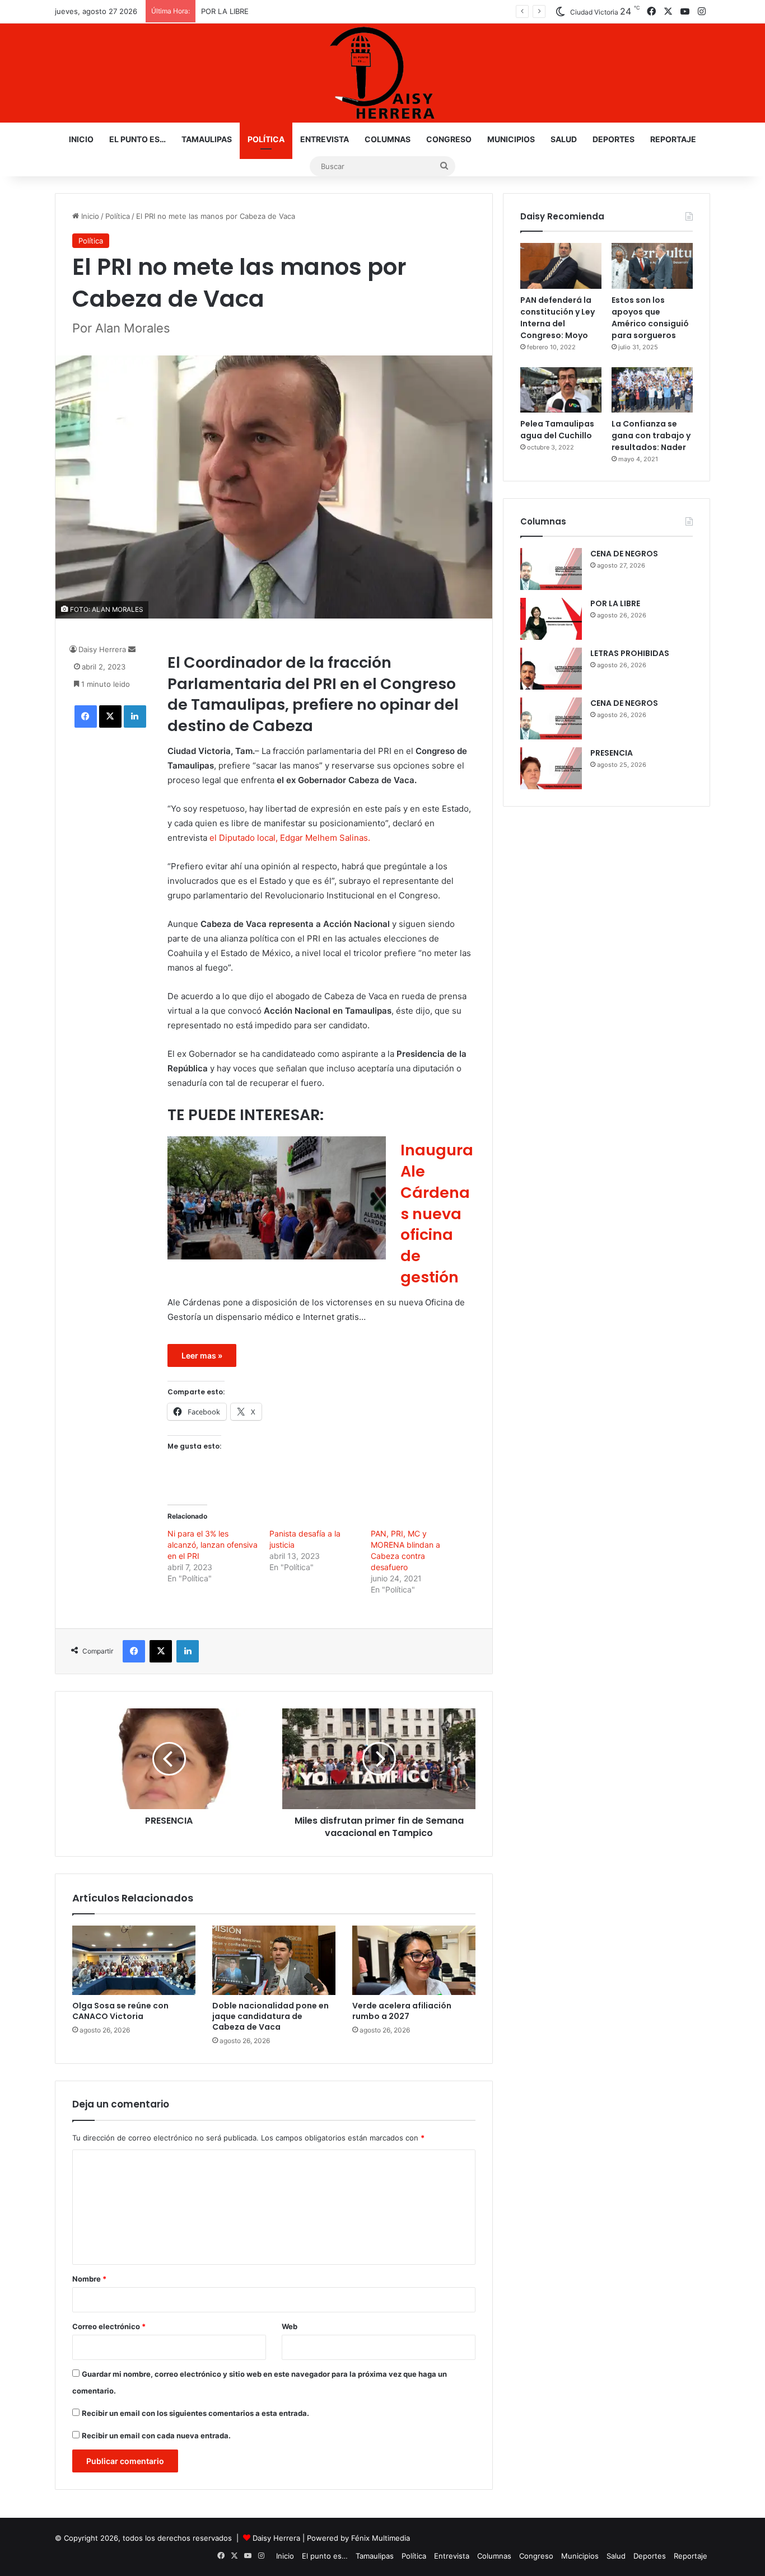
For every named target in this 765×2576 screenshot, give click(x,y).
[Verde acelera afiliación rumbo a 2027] (414, 1960)
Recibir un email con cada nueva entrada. (156, 2436)
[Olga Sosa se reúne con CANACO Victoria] (134, 1960)
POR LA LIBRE (615, 603)
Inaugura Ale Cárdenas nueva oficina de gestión (437, 1214)
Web (290, 2326)
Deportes (614, 139)
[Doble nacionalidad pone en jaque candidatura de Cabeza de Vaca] (274, 1960)
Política (266, 139)
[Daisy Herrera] (382, 73)
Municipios (511, 139)
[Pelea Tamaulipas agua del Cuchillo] (561, 390)
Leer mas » (202, 1355)
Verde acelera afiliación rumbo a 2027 (402, 2011)
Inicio (81, 139)
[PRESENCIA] (551, 768)
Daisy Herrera (102, 649)
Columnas (388, 139)
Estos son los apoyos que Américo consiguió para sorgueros (650, 318)
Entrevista (325, 139)
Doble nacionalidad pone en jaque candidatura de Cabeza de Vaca (270, 2016)
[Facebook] (86, 716)
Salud (564, 139)
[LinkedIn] (135, 716)
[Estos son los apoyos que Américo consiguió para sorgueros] (652, 266)
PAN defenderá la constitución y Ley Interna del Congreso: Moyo (558, 318)
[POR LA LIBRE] (551, 619)
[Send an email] (132, 649)
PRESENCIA (612, 753)
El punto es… (137, 139)
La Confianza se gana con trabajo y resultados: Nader (651, 435)
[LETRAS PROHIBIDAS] (551, 669)
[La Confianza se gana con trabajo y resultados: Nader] (652, 390)
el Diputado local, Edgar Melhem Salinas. (289, 838)
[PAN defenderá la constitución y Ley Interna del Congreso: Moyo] (561, 266)
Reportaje (673, 139)
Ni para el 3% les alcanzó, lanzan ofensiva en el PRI (213, 1545)
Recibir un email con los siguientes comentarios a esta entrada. (195, 2413)
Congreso (449, 139)
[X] (110, 716)
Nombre (89, 2279)
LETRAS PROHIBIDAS (237, 11)
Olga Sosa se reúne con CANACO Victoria (120, 2011)
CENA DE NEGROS (624, 554)
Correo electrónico (109, 2326)
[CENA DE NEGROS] (551, 569)
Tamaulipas (207, 139)
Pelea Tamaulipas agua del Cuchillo (557, 430)
